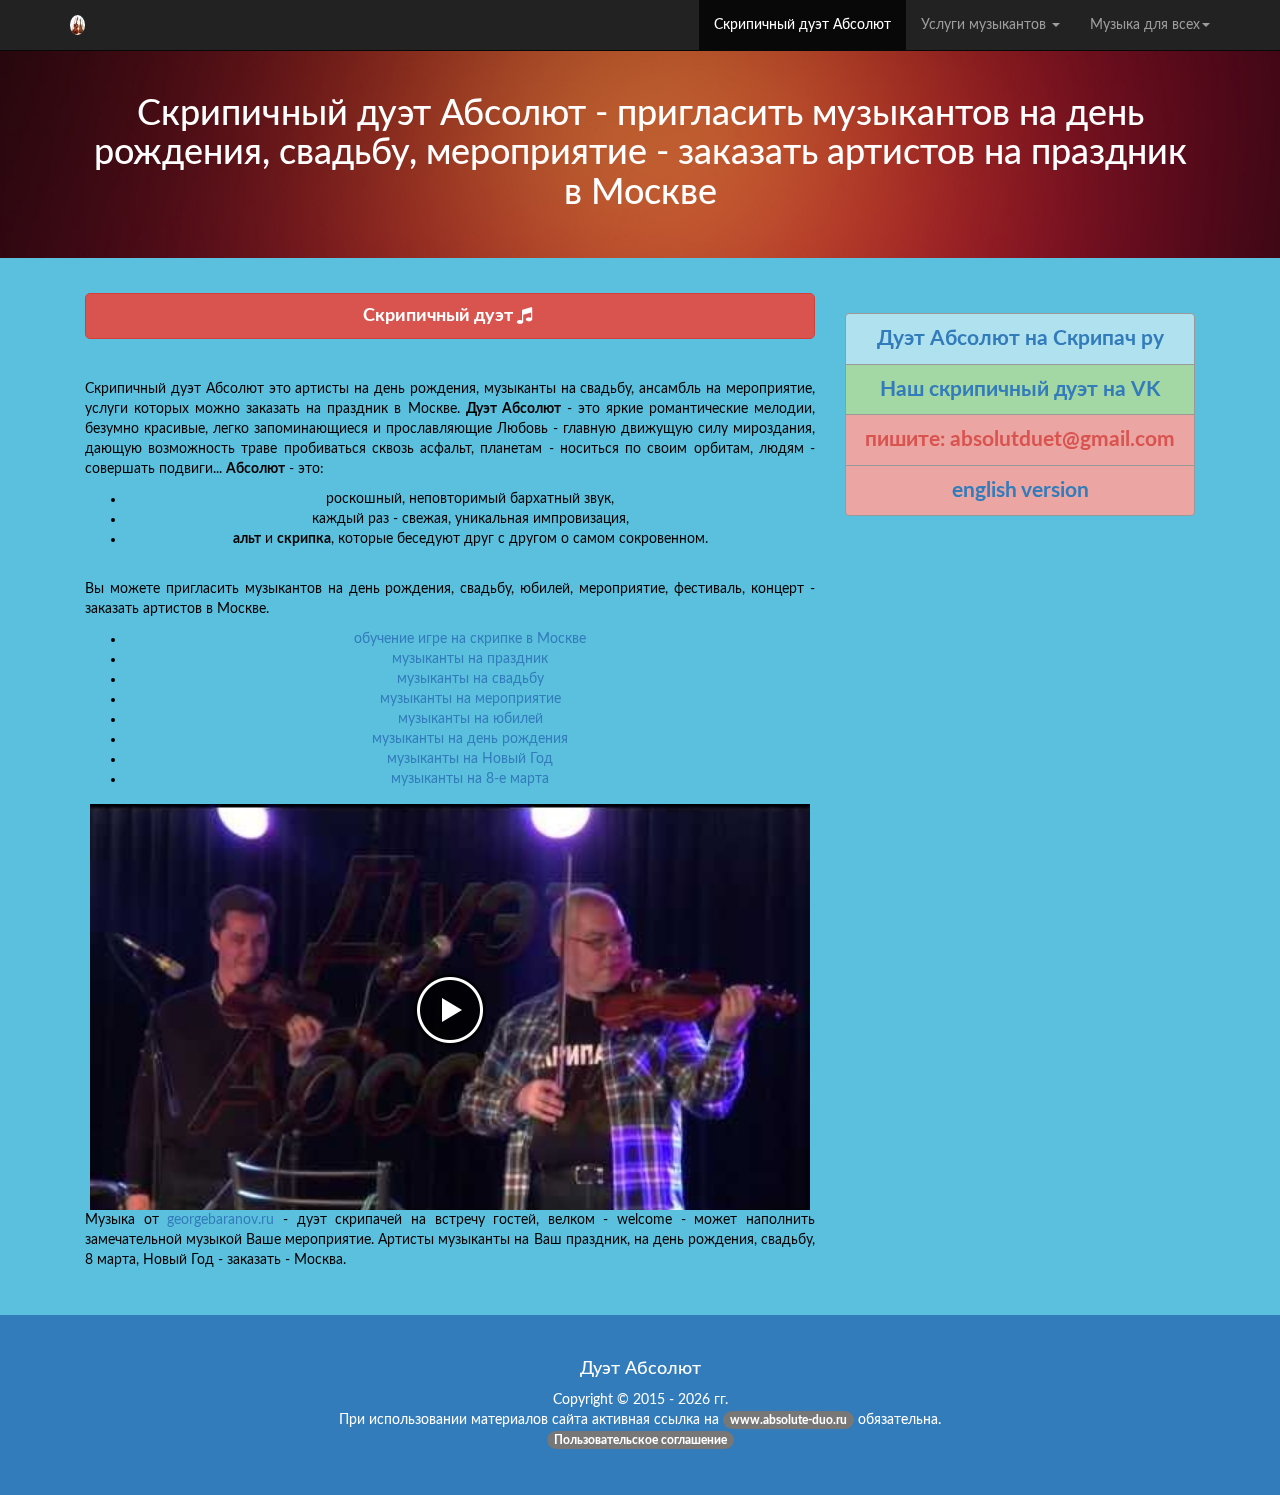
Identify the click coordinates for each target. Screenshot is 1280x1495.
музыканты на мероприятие (470, 699)
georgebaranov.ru (220, 1220)
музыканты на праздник (470, 659)
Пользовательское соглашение (640, 1440)
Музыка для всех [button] (1145, 25)
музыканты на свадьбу (470, 679)
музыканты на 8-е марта (470, 779)
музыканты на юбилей (470, 719)
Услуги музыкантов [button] (985, 25)
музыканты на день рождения (470, 739)
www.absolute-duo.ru (788, 1420)
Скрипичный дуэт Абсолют (802, 25)
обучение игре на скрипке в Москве (470, 639)
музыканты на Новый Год (470, 759)
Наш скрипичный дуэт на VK (1020, 389)
